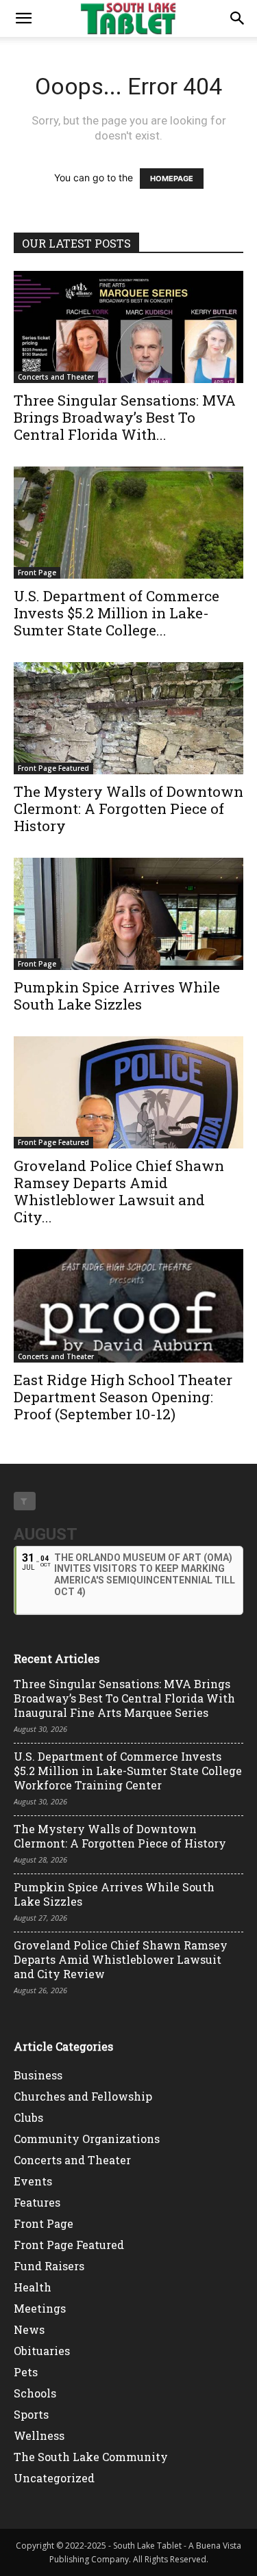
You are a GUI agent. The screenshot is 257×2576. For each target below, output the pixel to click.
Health (33, 2287)
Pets (26, 2372)
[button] (23, 18)
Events (33, 2181)
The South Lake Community (91, 2457)
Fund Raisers (49, 2266)
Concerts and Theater (56, 377)
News (29, 2329)
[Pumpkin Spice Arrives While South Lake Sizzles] (128, 914)
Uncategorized (54, 2478)
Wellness (39, 2435)
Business (38, 2075)
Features (37, 2202)
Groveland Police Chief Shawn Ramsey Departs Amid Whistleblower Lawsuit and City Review (121, 1959)
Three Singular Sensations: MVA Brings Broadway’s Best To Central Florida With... (125, 417)
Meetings (40, 2308)
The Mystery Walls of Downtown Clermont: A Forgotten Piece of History (128, 809)
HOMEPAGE (172, 179)
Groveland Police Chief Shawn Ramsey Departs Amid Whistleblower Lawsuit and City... (119, 1191)
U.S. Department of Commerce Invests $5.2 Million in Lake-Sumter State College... (117, 613)
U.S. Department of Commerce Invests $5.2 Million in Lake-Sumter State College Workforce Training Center (128, 1771)
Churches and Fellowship (83, 2096)
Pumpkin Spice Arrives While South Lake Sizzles (117, 996)
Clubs (28, 2117)
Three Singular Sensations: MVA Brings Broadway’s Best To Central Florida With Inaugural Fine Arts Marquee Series (124, 1698)
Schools (35, 2393)
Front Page (37, 573)
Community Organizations (87, 2139)
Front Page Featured (53, 768)
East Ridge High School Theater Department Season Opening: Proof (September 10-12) (123, 1397)
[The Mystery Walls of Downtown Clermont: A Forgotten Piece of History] (128, 718)
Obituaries (42, 2351)
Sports (31, 2414)
